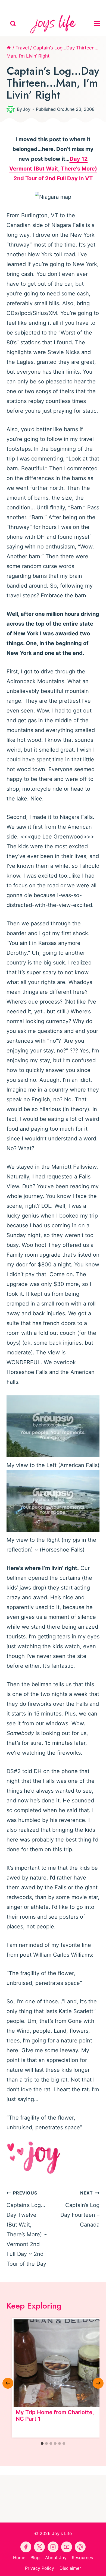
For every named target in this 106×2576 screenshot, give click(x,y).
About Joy (56, 2558)
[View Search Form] (13, 24)
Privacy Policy (40, 2568)
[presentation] (57, 2363)
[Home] (9, 48)
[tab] (42, 2443)
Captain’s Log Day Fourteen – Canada (80, 2209)
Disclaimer (70, 2568)
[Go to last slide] (8, 2383)
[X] (66, 5)
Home (19, 2558)
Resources (82, 2558)
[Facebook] (28, 5)
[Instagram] (78, 5)
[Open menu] (99, 24)
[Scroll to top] (101, 2567)
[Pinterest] (40, 5)
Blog (35, 2558)
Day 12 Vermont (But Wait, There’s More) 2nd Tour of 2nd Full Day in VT (53, 169)
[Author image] (11, 109)
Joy (27, 109)
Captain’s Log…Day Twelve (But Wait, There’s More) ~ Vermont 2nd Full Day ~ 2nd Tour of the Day (27, 2229)
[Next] (98, 2383)
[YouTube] (53, 5)
